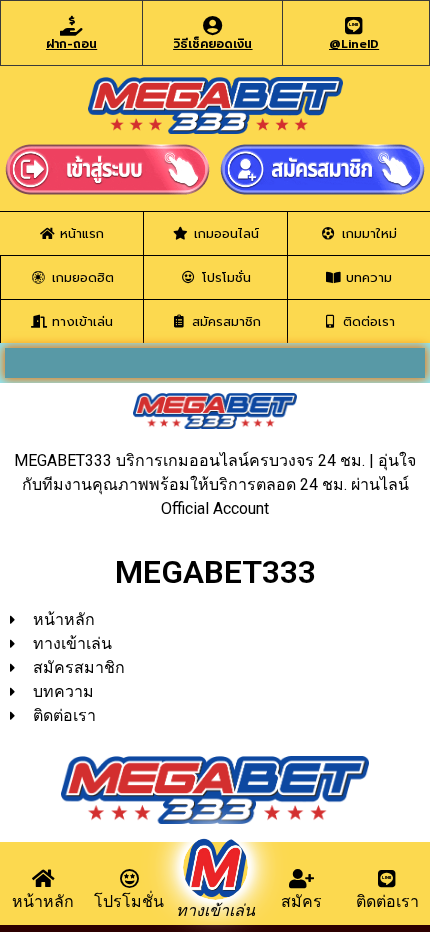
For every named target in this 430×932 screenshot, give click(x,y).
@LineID (354, 44)
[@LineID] (354, 26)
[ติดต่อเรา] (387, 879)
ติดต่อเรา (387, 901)
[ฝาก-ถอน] (72, 26)
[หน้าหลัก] (43, 879)
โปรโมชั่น (129, 901)
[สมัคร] (301, 879)
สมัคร (301, 901)
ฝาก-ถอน (71, 44)
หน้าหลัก (43, 901)
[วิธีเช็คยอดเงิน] (213, 26)
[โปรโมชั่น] (129, 879)
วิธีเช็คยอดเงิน (212, 44)
